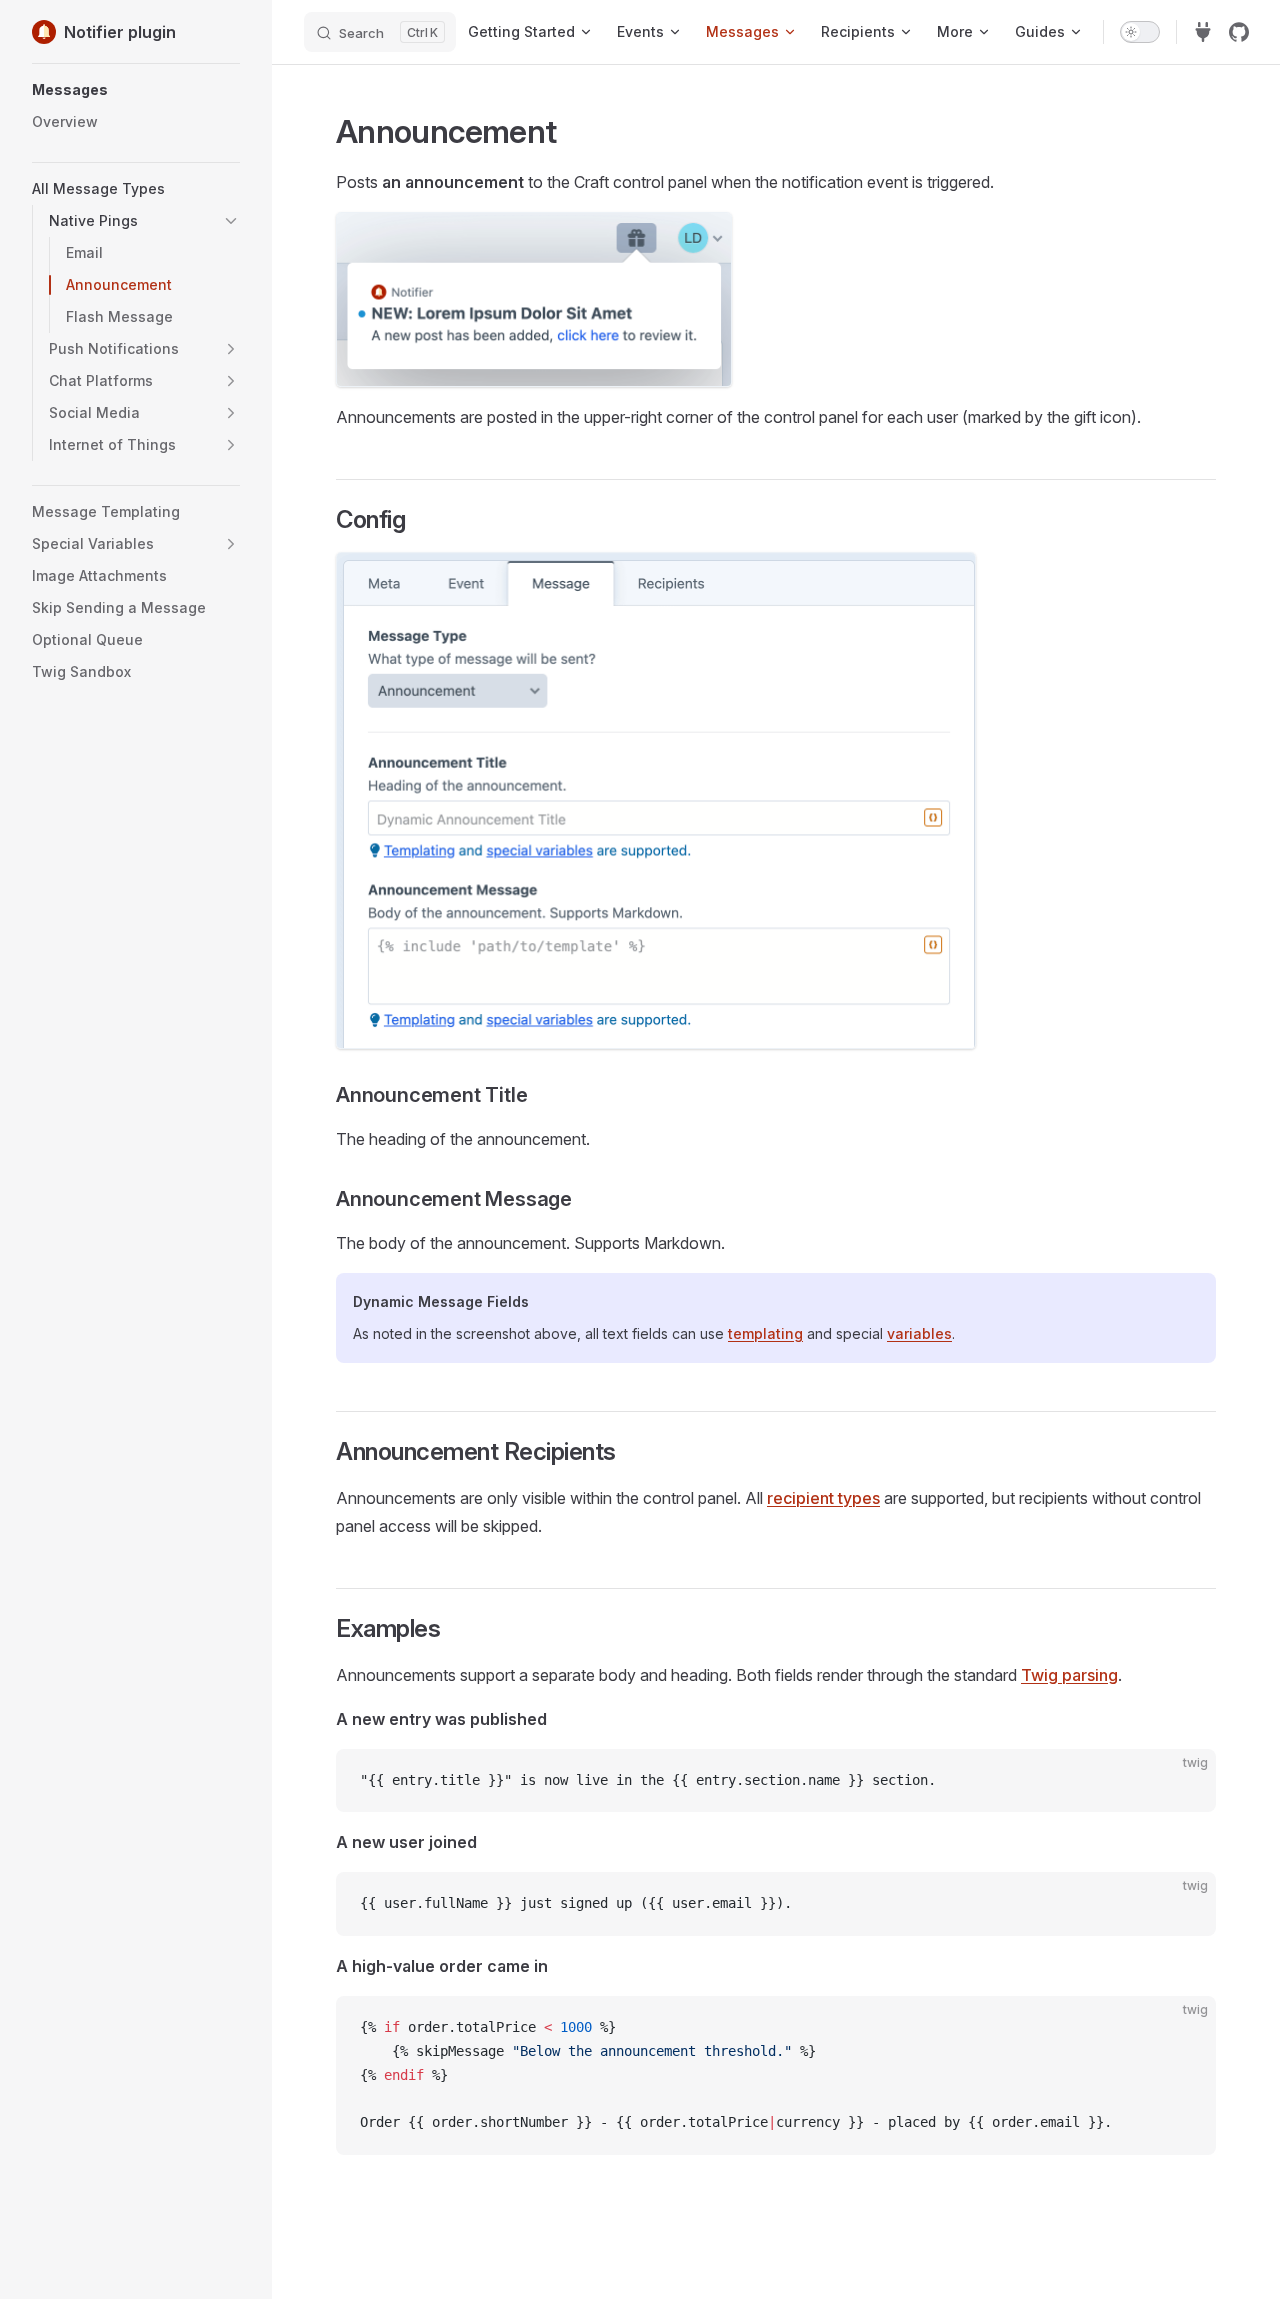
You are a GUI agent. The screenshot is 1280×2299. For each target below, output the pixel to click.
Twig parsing (1069, 1675)
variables (919, 1333)
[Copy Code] (1184, 1781)
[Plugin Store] (1203, 32)
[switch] (1140, 32)
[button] (136, 90)
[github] (1239, 32)
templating (765, 1333)
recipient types (823, 1498)
